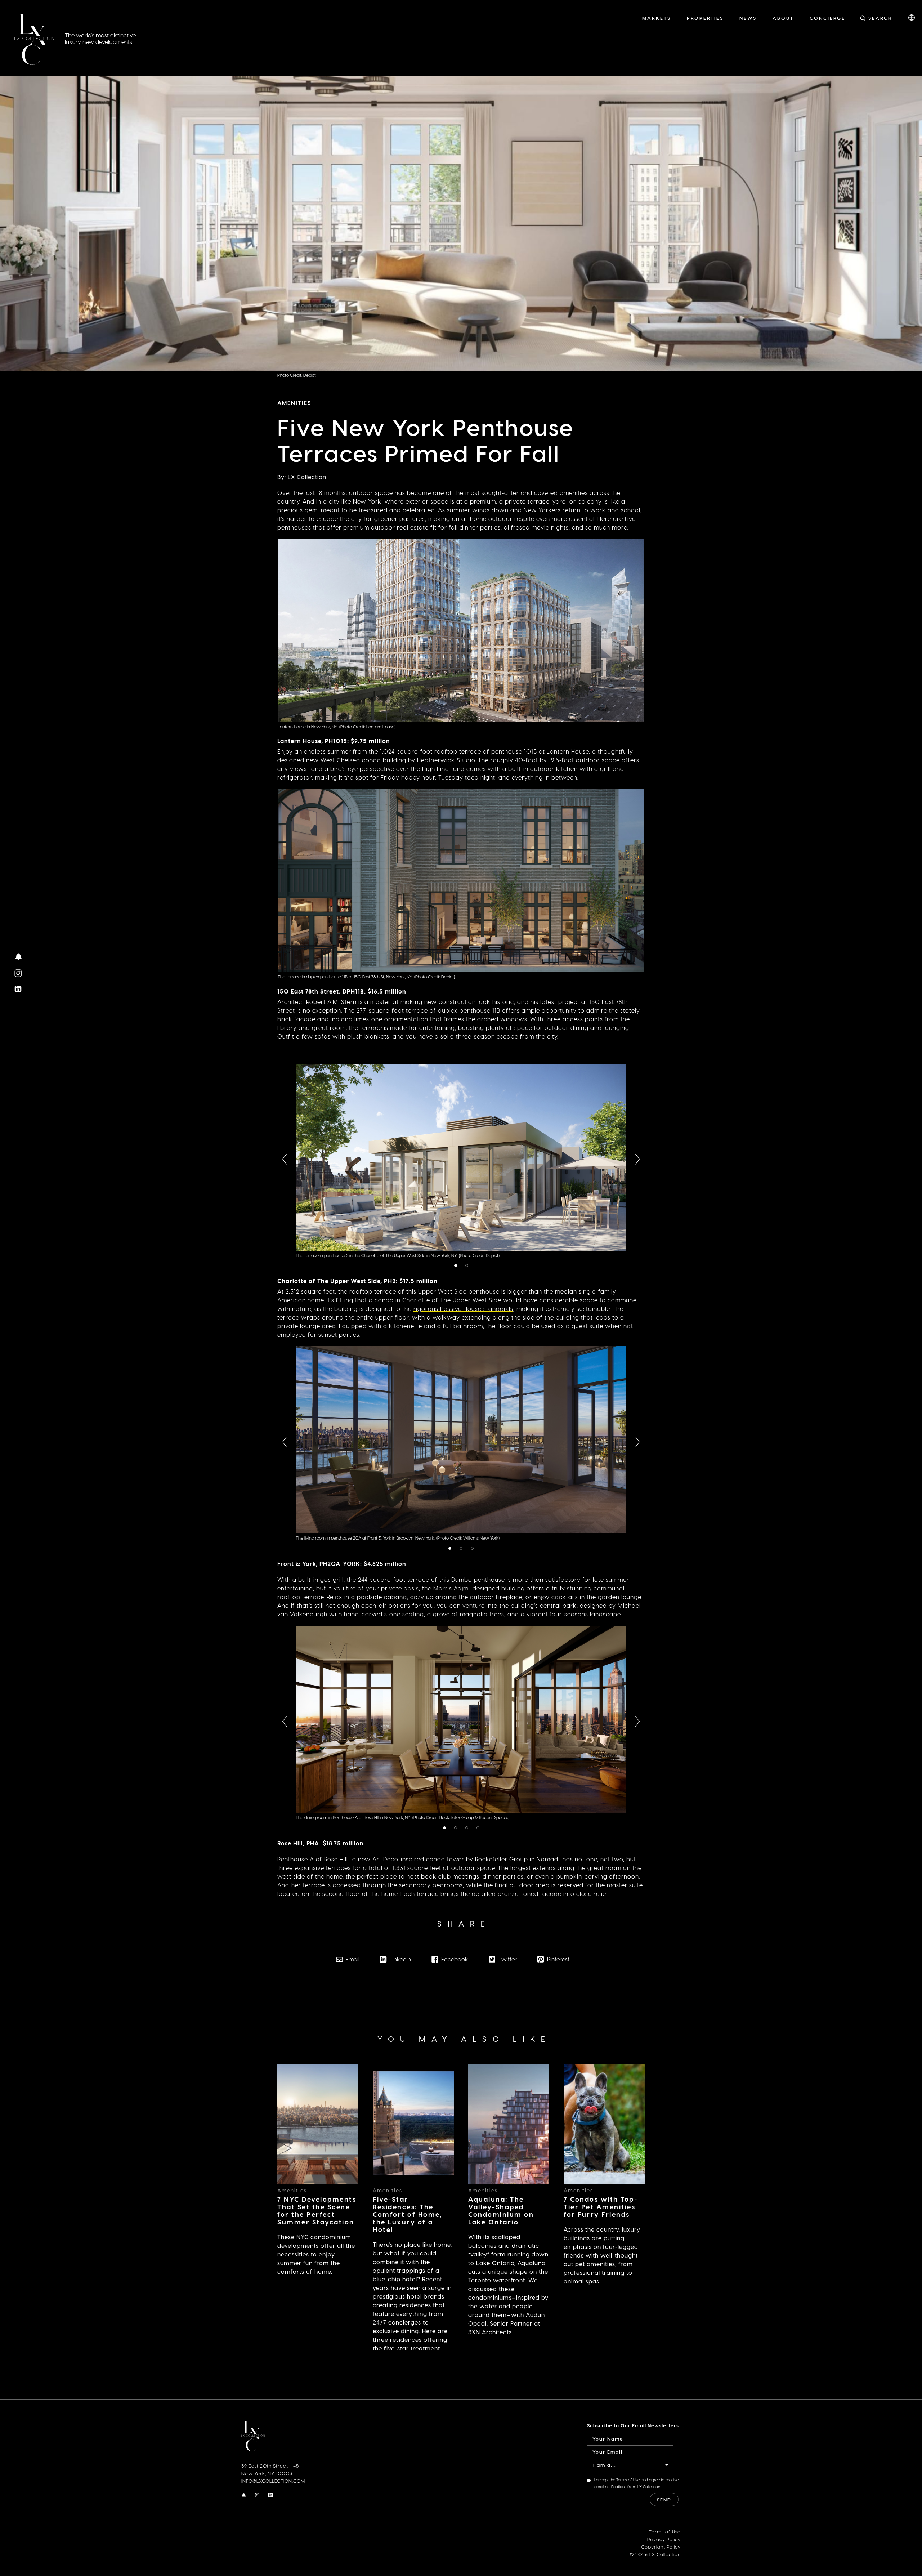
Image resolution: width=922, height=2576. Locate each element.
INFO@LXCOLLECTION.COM (273, 2481)
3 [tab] (474, 1549)
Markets (657, 18)
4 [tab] (479, 1828)
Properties (705, 18)
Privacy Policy (664, 2539)
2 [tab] (468, 1266)
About (783, 18)
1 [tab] (456, 1266)
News (748, 18)
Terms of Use (628, 2480)
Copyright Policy (661, 2547)
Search (880, 18)
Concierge (827, 18)
